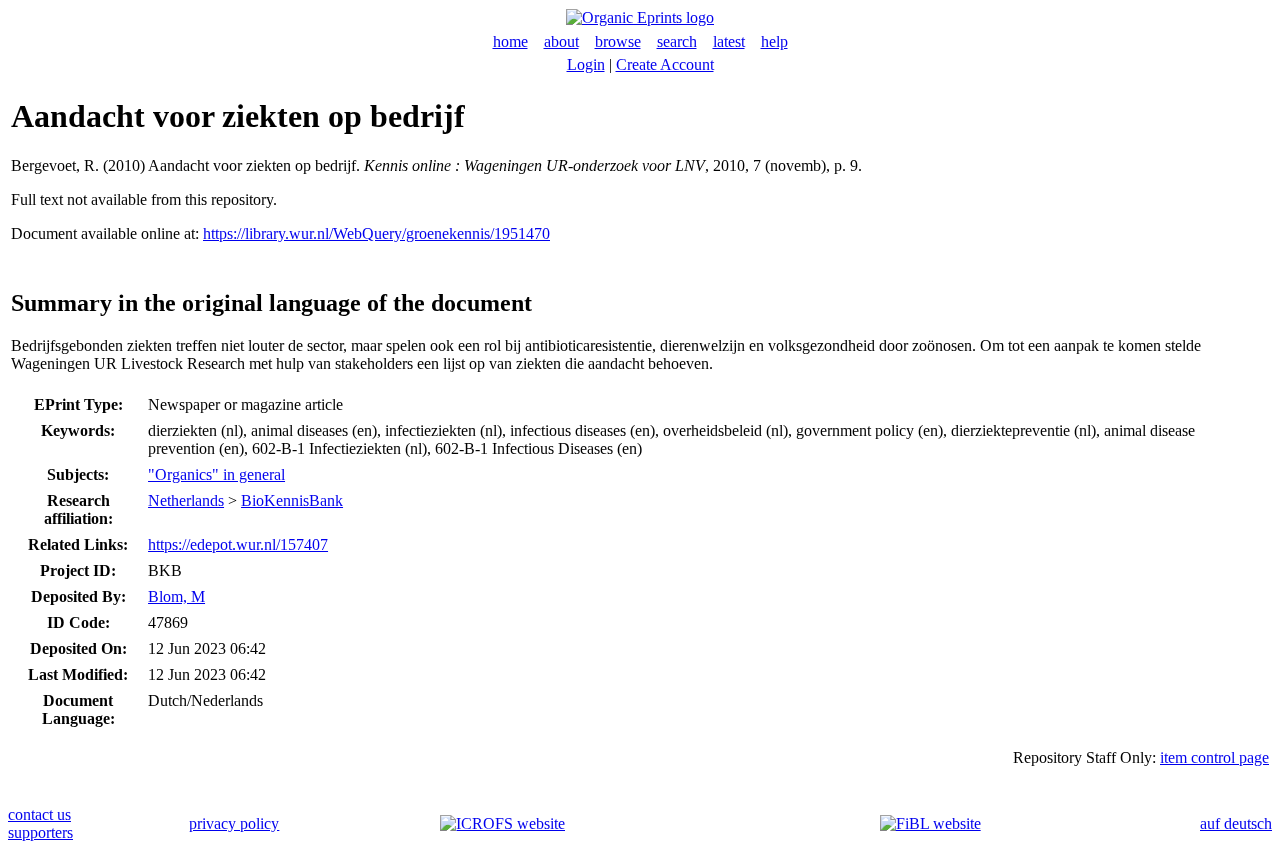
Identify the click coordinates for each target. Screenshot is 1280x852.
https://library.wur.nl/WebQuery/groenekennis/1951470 (376, 233)
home (510, 41)
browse (618, 41)
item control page (1214, 757)
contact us (39, 814)
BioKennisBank (292, 500)
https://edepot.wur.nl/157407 (238, 544)
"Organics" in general (216, 474)
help (774, 41)
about (561, 41)
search (677, 41)
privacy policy (234, 823)
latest (729, 41)
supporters (40, 832)
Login (586, 64)
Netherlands (186, 500)
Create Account (665, 64)
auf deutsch (1236, 823)
